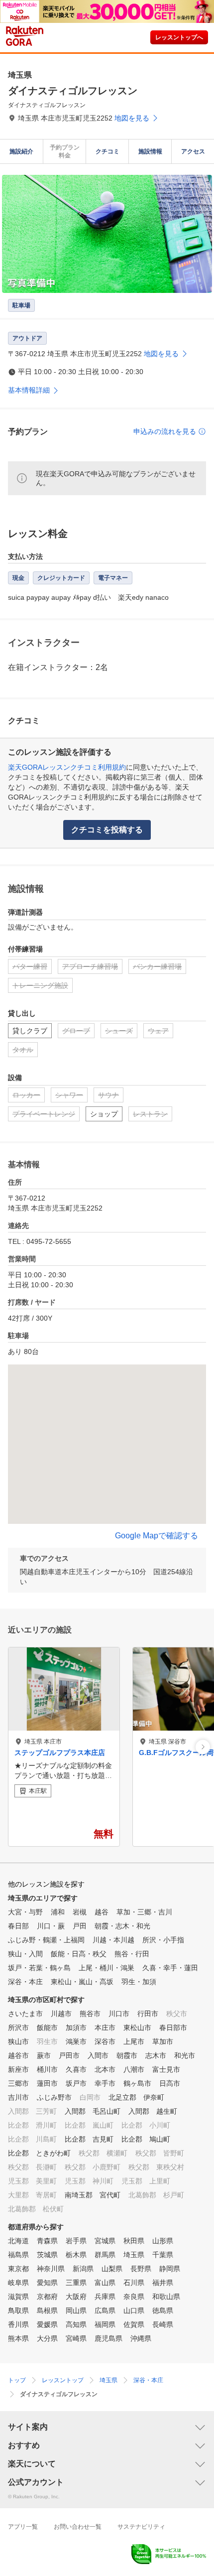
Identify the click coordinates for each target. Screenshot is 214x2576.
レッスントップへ (179, 37)
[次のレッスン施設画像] (203, 1747)
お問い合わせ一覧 (78, 2527)
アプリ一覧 (23, 2527)
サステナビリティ (141, 2527)
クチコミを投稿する (107, 830)
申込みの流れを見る (165, 431)
